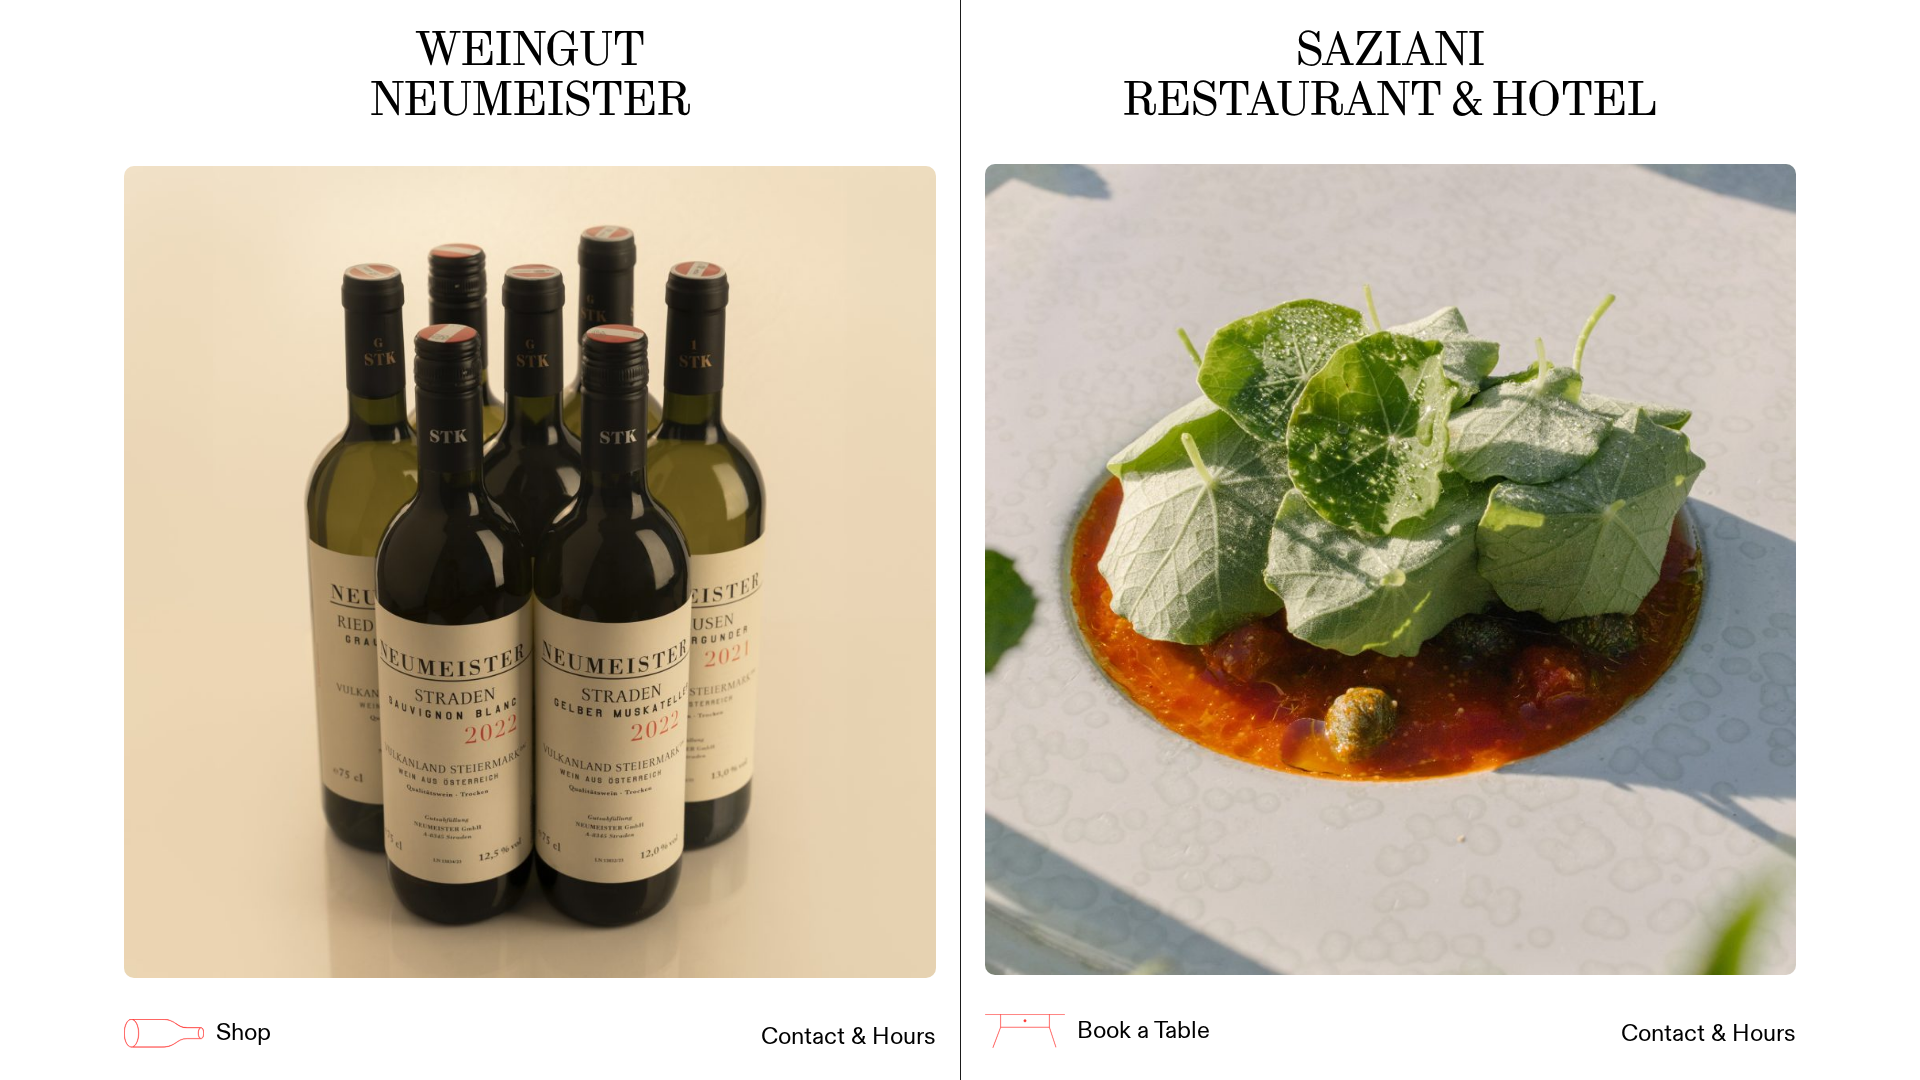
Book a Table (1143, 1031)
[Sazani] (1390, 569)
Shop (243, 1033)
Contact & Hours (848, 1037)
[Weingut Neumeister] (530, 572)
